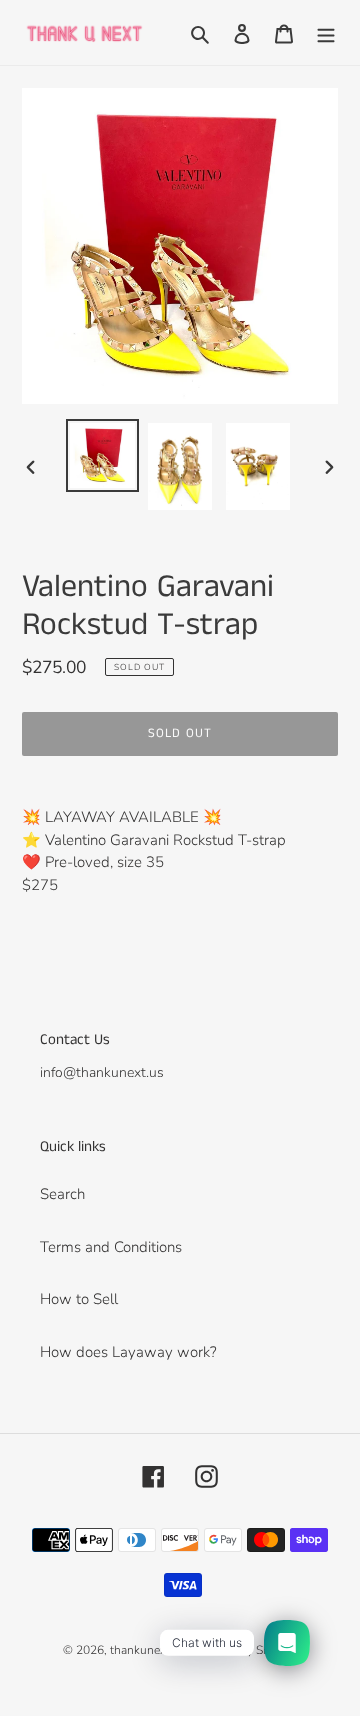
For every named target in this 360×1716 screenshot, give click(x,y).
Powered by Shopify (243, 1650)
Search (62, 1194)
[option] (102, 455)
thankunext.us (148, 1650)
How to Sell (79, 1299)
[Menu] (326, 32)
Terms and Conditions (111, 1247)
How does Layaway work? (128, 1352)
